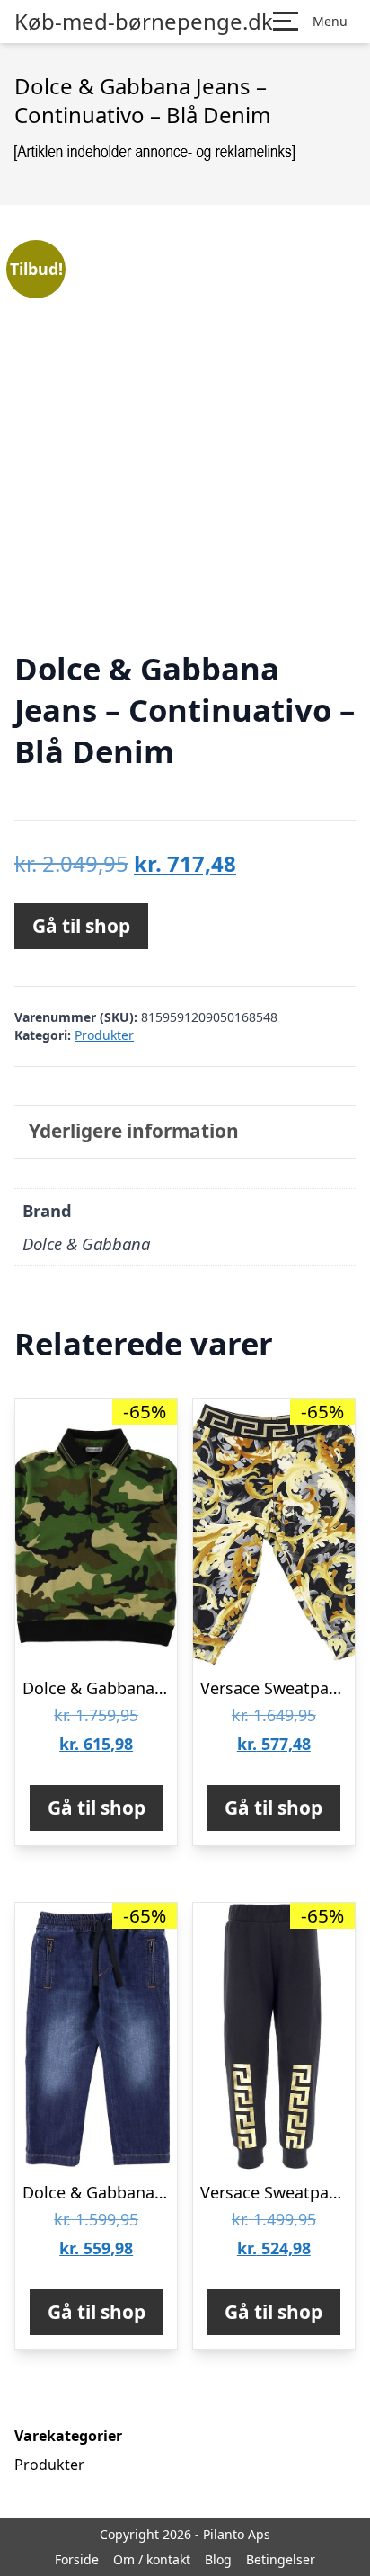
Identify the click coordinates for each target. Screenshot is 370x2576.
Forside (77, 2559)
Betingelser (281, 2559)
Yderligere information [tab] (134, 1131)
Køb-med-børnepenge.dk (144, 22)
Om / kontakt (152, 2559)
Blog (218, 2559)
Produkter (104, 1035)
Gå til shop (81, 926)
